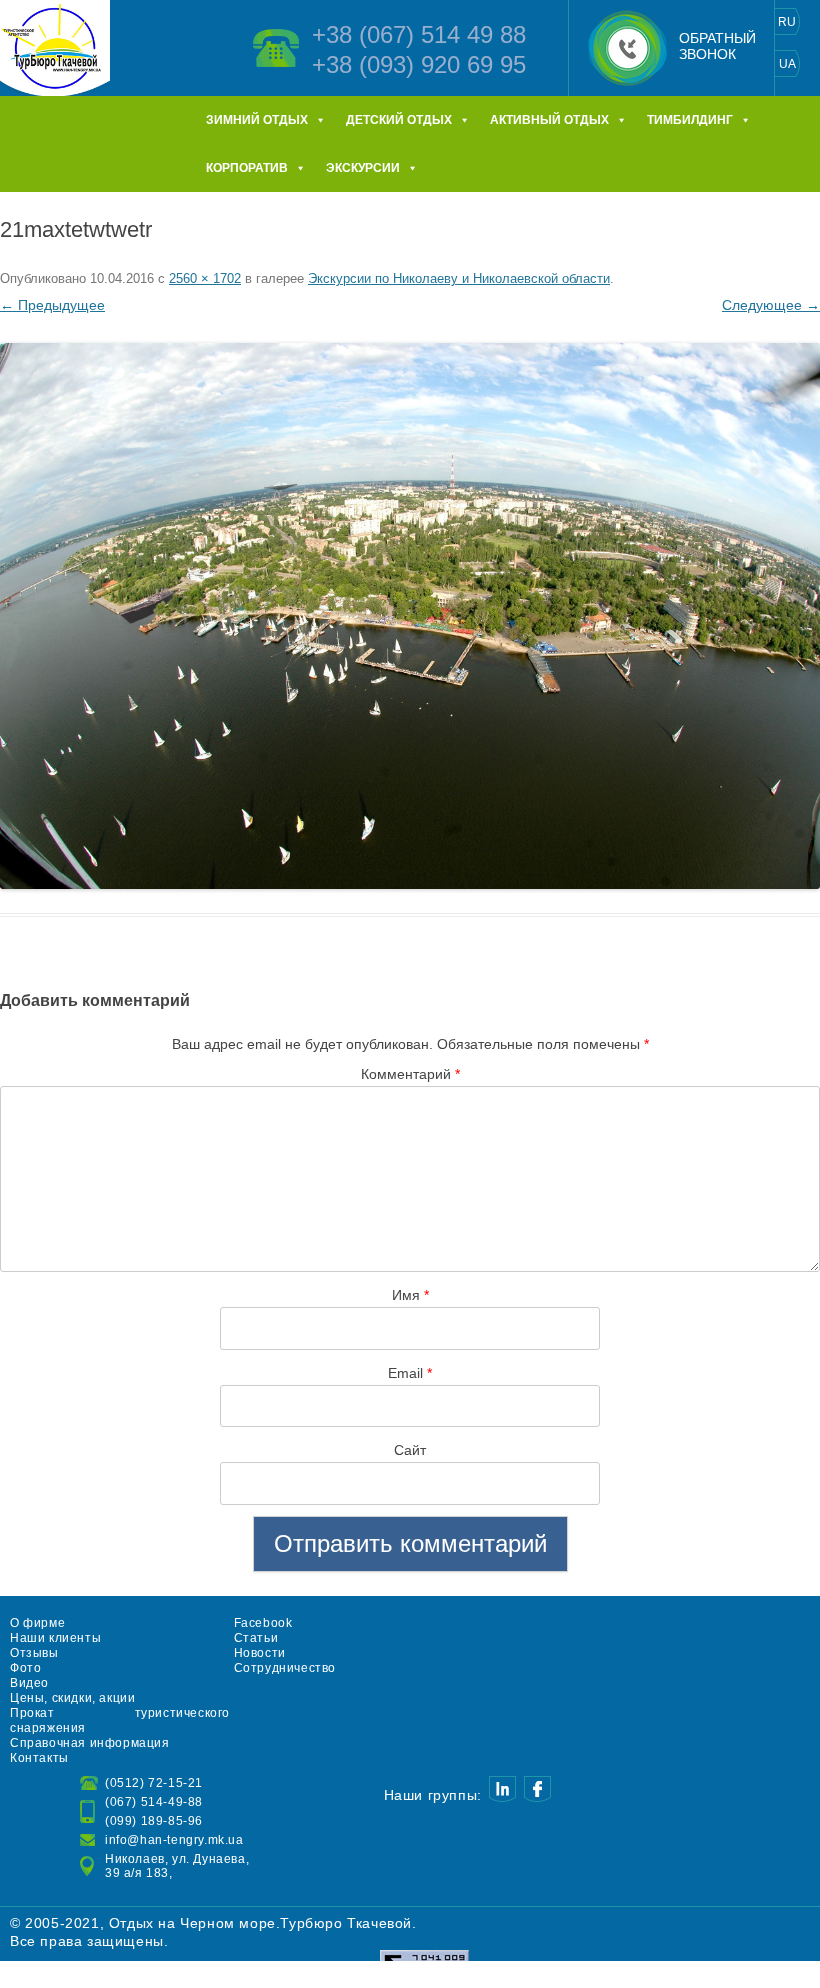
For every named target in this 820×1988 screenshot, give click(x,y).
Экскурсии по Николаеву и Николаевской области (459, 278)
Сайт (410, 1450)
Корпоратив (247, 168)
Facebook (263, 1623)
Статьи (256, 1638)
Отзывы (34, 1653)
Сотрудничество (285, 1668)
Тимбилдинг (690, 120)
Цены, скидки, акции (72, 1698)
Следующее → (771, 305)
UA (787, 64)
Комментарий (410, 1074)
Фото (25, 1668)
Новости (260, 1653)
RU (787, 22)
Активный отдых (549, 120)
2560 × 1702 (205, 278)
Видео (29, 1683)
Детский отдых (399, 120)
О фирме (37, 1623)
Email (410, 1373)
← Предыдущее (52, 305)
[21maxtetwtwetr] (410, 615)
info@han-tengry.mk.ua (174, 1840)
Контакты (39, 1758)
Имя (410, 1295)
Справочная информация (90, 1743)
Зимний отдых (257, 120)
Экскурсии (363, 168)
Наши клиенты (55, 1638)
